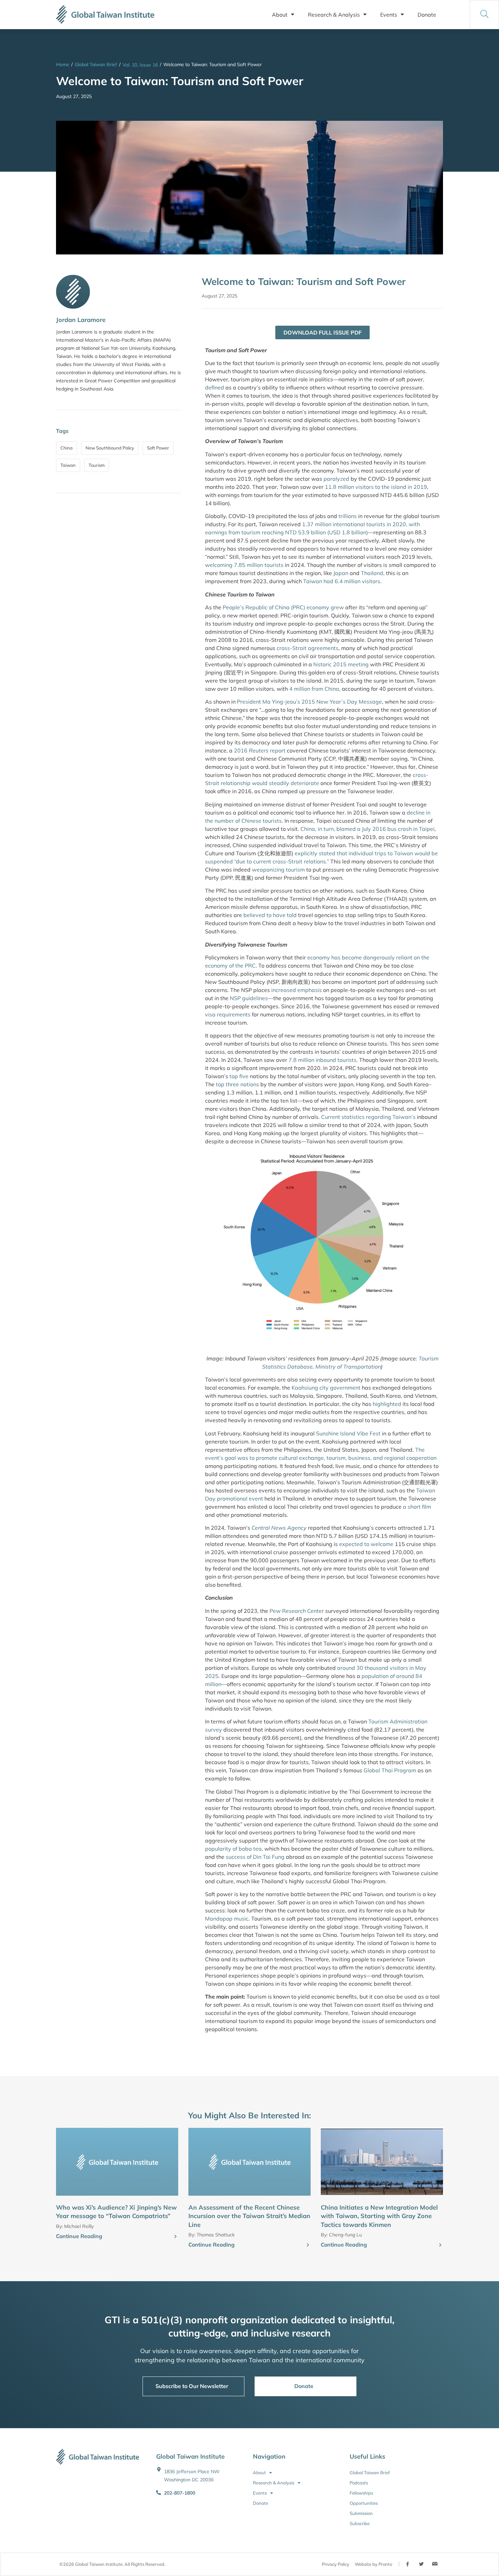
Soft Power (158, 448)
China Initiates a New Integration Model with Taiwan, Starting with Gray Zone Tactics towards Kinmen (379, 2216)
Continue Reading (79, 2236)
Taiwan (68, 465)
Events (389, 15)
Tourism (97, 465)
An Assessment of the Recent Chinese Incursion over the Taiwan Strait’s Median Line (249, 2216)
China (67, 448)
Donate (427, 15)
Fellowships (361, 2493)
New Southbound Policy (110, 448)
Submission (361, 2513)
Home (63, 64)
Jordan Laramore (81, 320)
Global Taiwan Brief (96, 64)
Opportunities (364, 2503)
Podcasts (359, 2483)
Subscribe (360, 2523)
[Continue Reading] (175, 2237)
